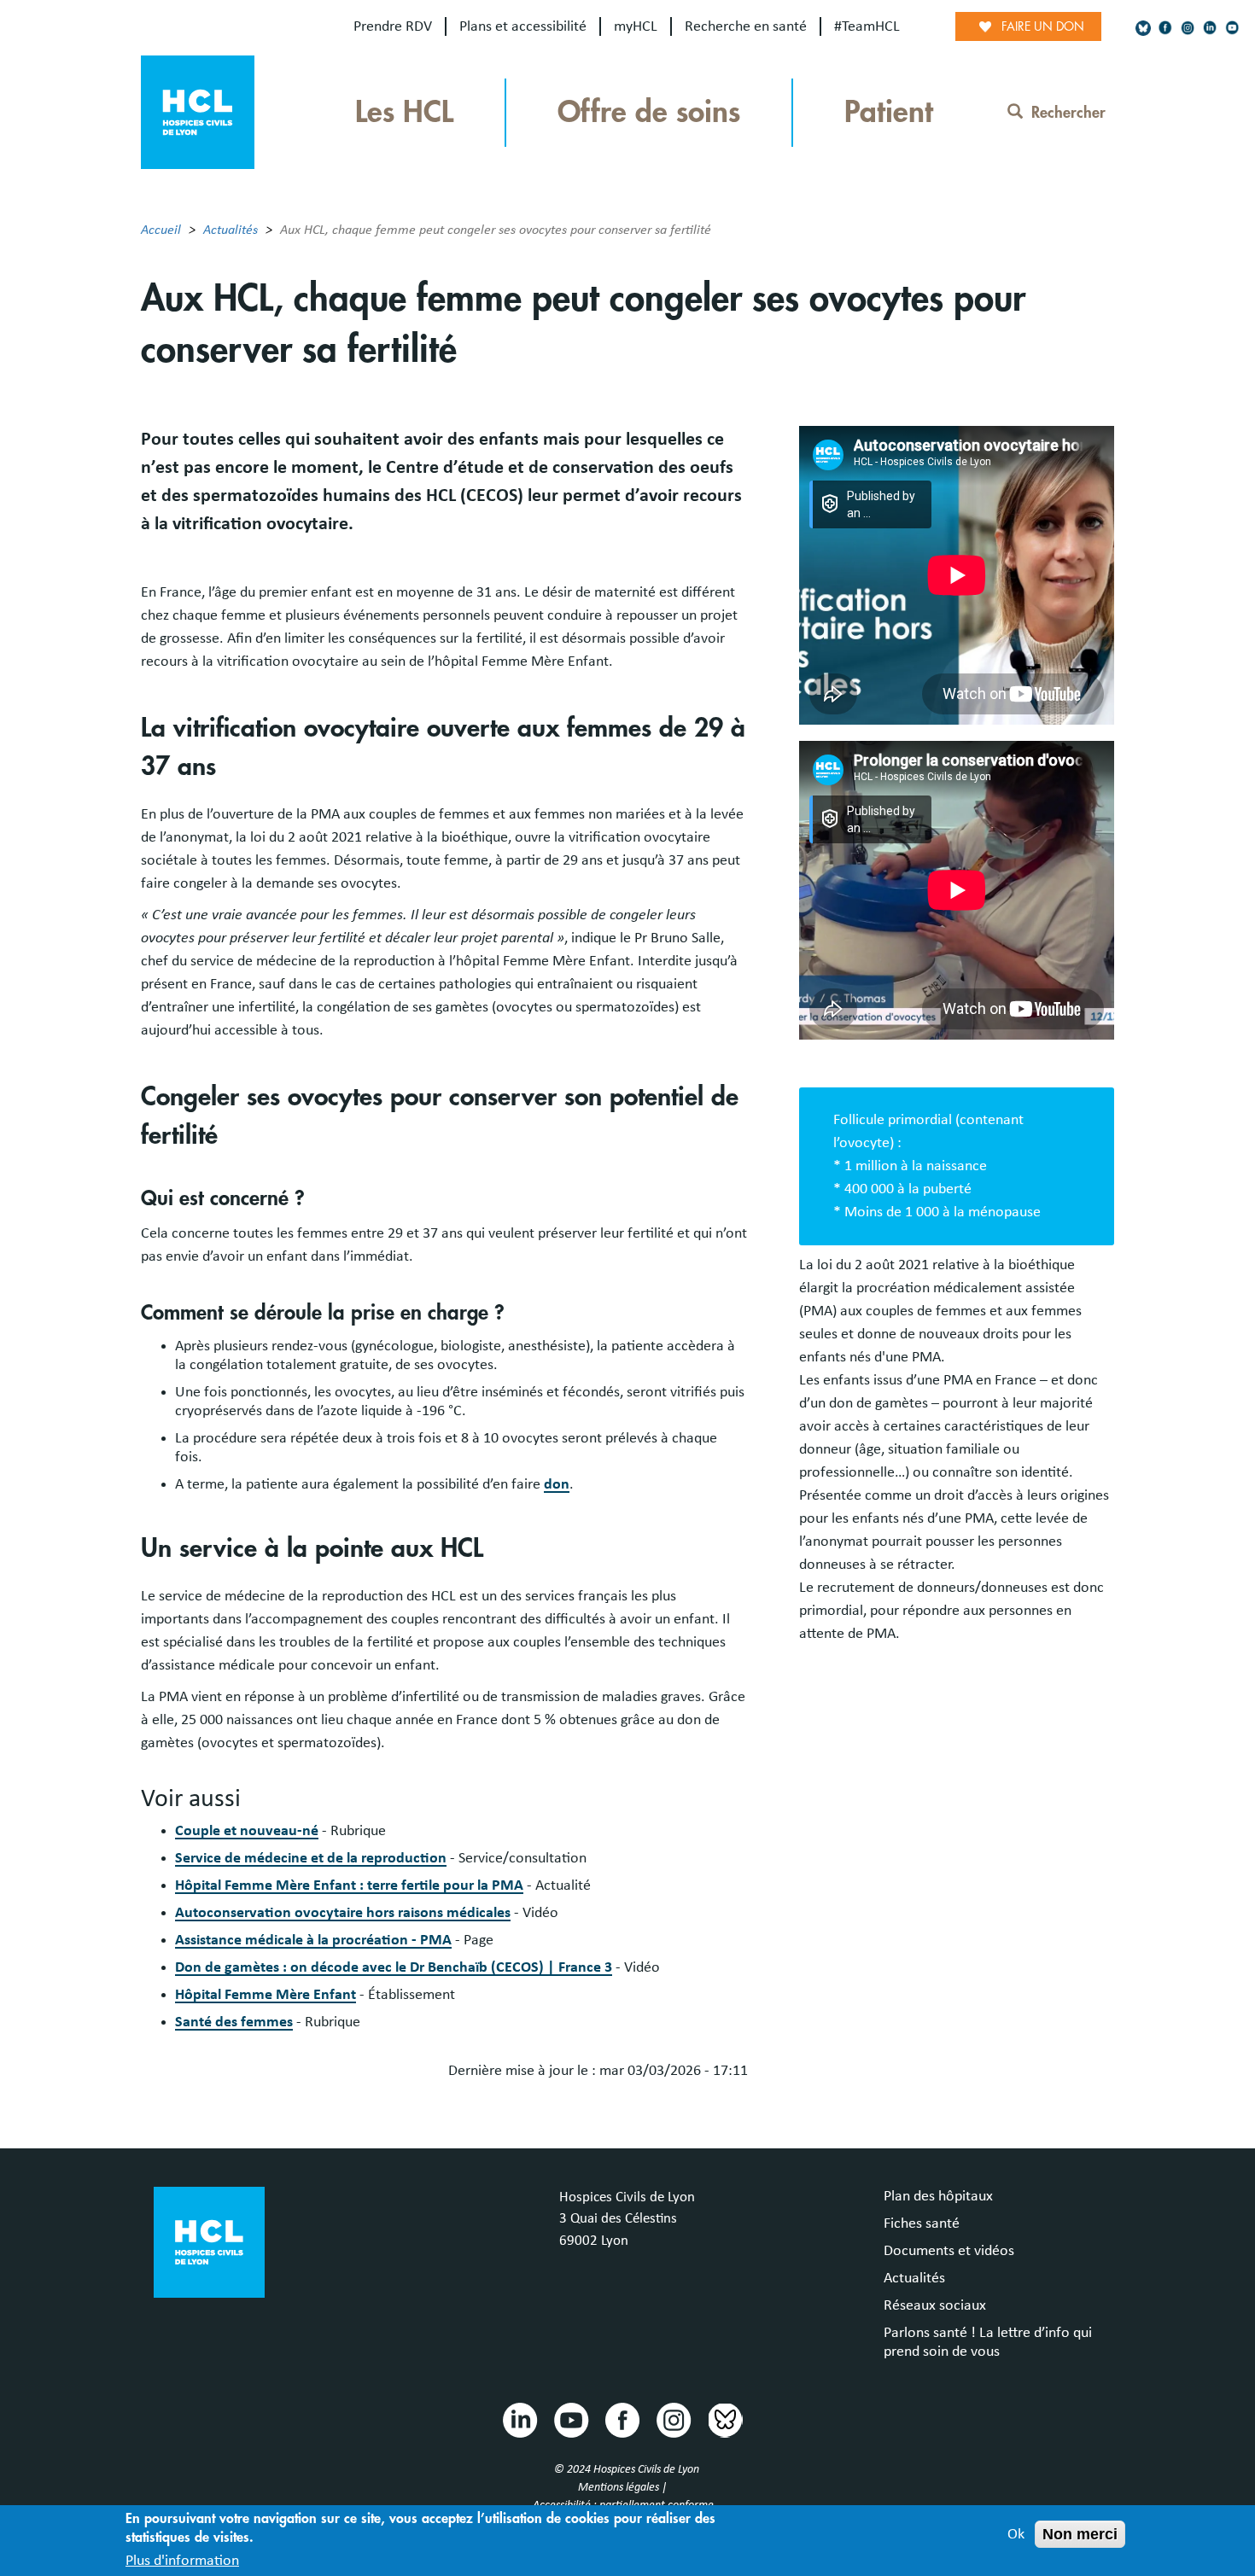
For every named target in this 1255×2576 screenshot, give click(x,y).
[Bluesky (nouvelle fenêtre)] (1143, 28)
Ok (1016, 2534)
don (557, 1484)
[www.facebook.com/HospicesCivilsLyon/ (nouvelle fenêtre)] (1165, 28)
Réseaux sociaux (935, 2305)
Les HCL (404, 112)
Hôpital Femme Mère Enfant (266, 1995)
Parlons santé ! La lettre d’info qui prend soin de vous (988, 2342)
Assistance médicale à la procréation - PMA (313, 1940)
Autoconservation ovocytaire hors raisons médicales (343, 1913)
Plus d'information (182, 2561)
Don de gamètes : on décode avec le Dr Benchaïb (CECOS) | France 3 (394, 1967)
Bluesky (724, 2419)
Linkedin (519, 2419)
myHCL (636, 26)
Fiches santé (922, 2223)
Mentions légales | (624, 2487)
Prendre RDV (393, 26)
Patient (889, 112)
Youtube (570, 2419)
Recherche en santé (746, 26)
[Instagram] (1188, 28)
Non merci (1080, 2534)
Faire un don (1043, 26)
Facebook (622, 2419)
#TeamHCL (867, 26)
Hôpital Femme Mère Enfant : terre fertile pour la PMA (349, 1885)
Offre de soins (649, 112)
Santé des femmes (234, 2022)
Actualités (231, 230)
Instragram (673, 2419)
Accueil (161, 230)
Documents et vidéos (949, 2251)
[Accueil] (198, 111)
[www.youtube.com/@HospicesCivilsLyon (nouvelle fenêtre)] (1232, 28)
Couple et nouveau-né (247, 1831)
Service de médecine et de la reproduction (311, 1858)
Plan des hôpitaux (938, 2196)
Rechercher (1068, 113)
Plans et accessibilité (523, 26)
